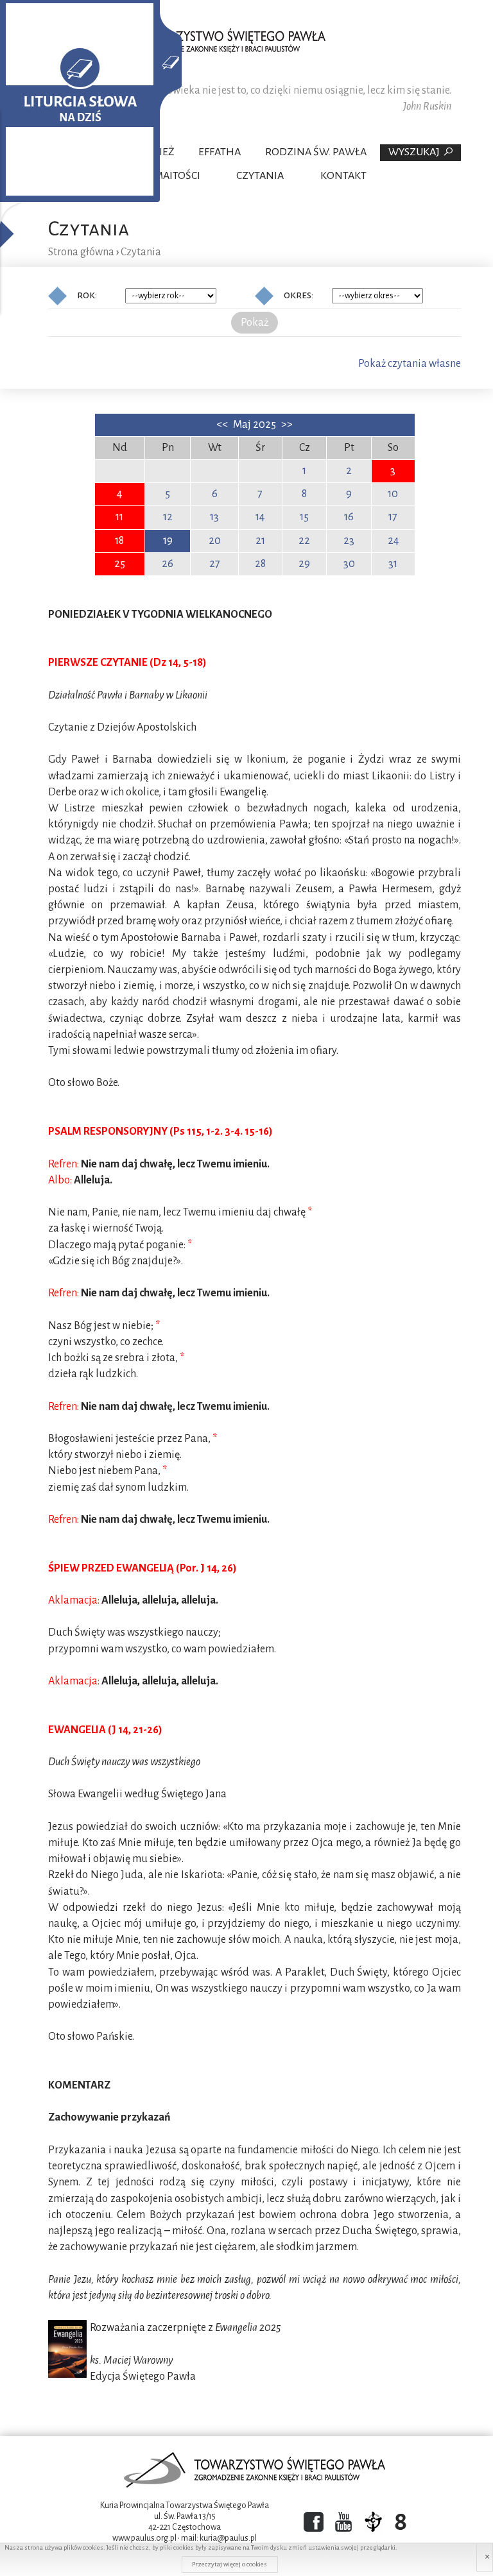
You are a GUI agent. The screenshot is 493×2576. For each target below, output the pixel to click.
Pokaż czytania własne (410, 364)
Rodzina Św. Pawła (316, 152)
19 (168, 541)
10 (393, 494)
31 (393, 564)
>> (287, 425)
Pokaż (255, 323)
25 (120, 564)
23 (349, 541)
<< (223, 425)
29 (304, 564)
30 (349, 564)
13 (214, 517)
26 (168, 564)
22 (304, 541)
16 (349, 517)
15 (304, 517)
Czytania (260, 176)
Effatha (220, 152)
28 (260, 564)
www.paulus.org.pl (144, 2538)
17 (393, 517)
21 (260, 541)
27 (215, 564)
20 (215, 541)
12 (168, 517)
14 (260, 517)
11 (119, 517)
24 (393, 541)
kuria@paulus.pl (228, 2538)
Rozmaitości (167, 176)
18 (119, 541)
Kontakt (343, 176)
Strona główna (81, 252)
